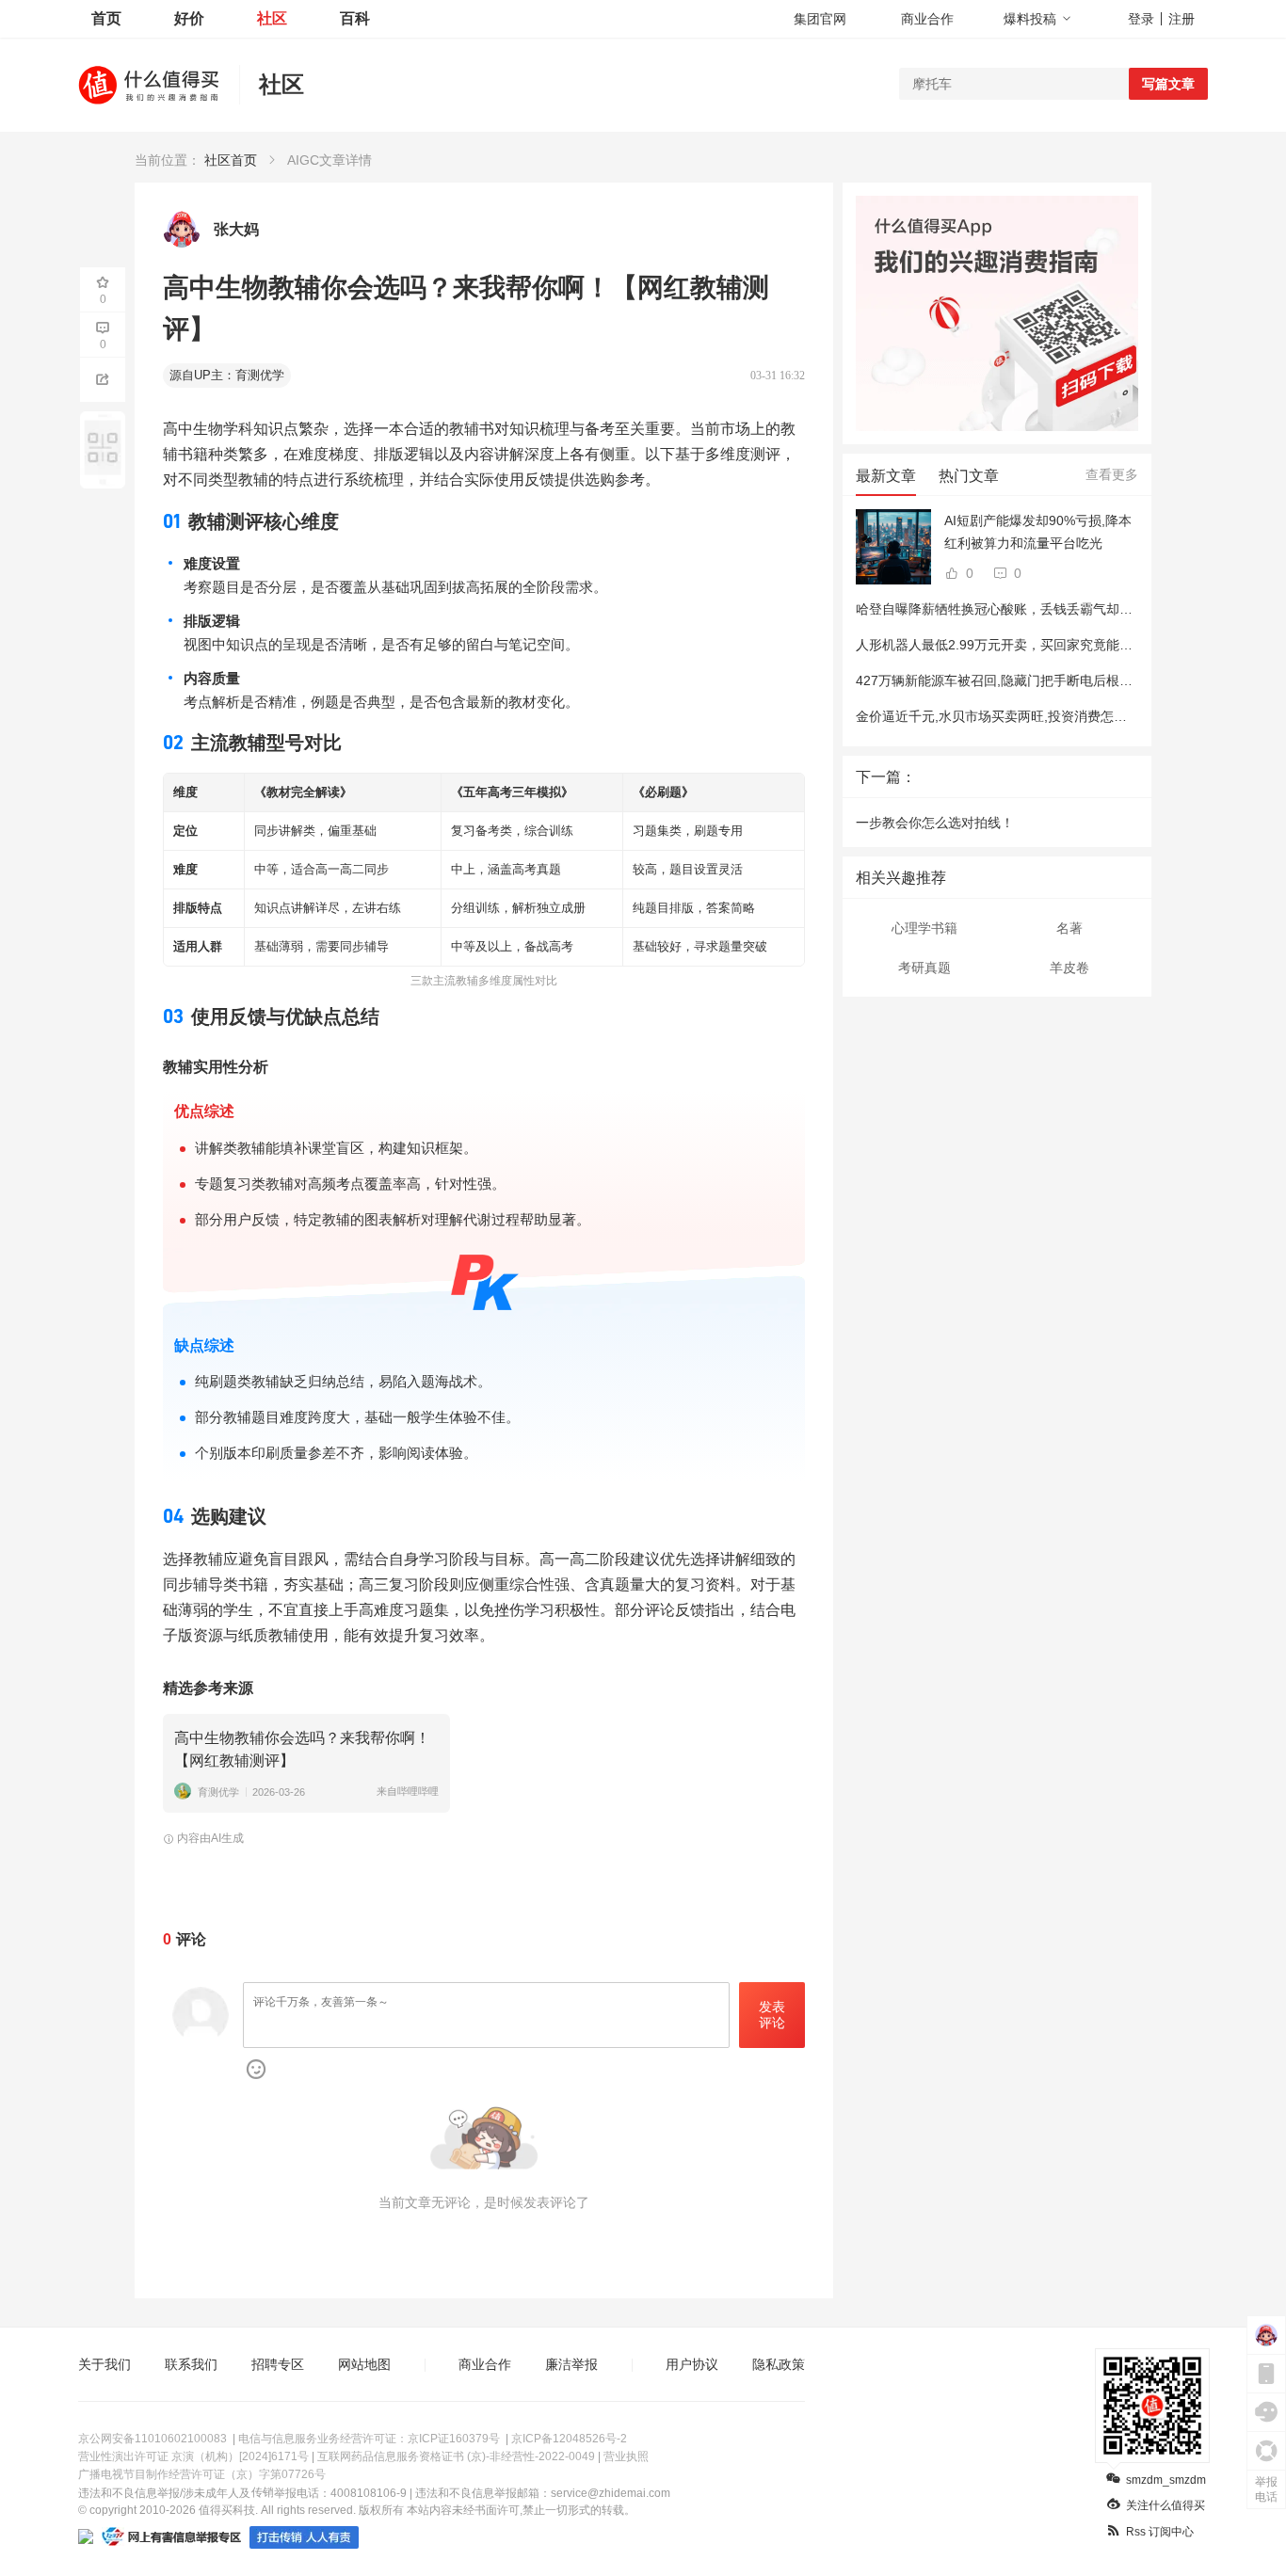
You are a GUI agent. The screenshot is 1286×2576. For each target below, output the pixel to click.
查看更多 (1112, 474)
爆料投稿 (1030, 19)
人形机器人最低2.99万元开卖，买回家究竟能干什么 (1007, 645)
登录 (1141, 19)
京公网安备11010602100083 (153, 2439)
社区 (272, 18)
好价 (189, 18)
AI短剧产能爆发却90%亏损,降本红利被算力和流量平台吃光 (1038, 532)
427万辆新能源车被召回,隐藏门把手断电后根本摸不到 (1014, 680)
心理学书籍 (924, 928)
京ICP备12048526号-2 (569, 2439)
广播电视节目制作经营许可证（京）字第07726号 (202, 2474)
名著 (1069, 928)
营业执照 (626, 2456)
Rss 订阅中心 (1160, 2532)
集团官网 (820, 19)
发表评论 (772, 2015)
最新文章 (886, 476)
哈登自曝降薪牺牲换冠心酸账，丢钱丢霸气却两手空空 (1014, 609)
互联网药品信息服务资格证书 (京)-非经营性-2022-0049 (456, 2456)
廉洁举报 (571, 2364)
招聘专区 (278, 2364)
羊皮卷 (1069, 968)
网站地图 (364, 2364)
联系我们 (191, 2364)
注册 (1182, 19)
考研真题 (924, 968)
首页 (106, 18)
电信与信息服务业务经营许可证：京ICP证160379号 (369, 2439)
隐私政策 (779, 2364)
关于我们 (104, 2364)
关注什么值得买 (1165, 2505)
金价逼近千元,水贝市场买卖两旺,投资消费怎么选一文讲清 (1024, 716)
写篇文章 (1168, 84)
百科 (355, 18)
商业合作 (927, 19)
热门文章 (969, 476)
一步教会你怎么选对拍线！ (935, 823)
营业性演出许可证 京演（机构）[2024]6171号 (193, 2456)
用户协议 (692, 2364)
